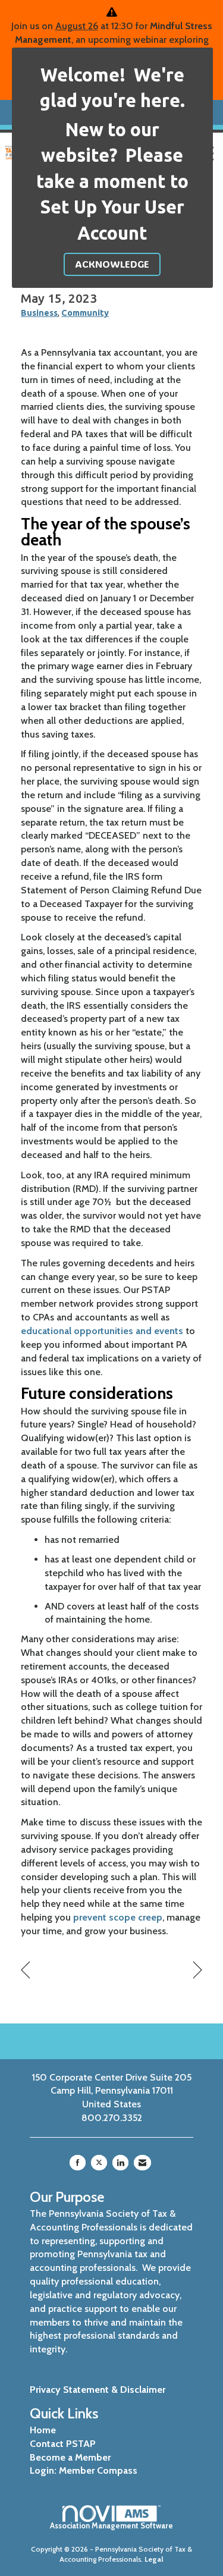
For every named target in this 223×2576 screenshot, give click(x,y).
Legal (154, 2559)
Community (85, 313)
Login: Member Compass (84, 2470)
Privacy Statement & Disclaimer (98, 2390)
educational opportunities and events (102, 1331)
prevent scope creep (118, 1917)
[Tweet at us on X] (99, 2163)
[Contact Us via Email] (142, 2163)
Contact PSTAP (63, 2444)
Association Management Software (111, 2526)
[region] (198, 1970)
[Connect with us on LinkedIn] (120, 2163)
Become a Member (70, 2457)
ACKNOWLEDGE (112, 264)
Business (39, 313)
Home (43, 2430)
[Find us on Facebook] (78, 2163)
